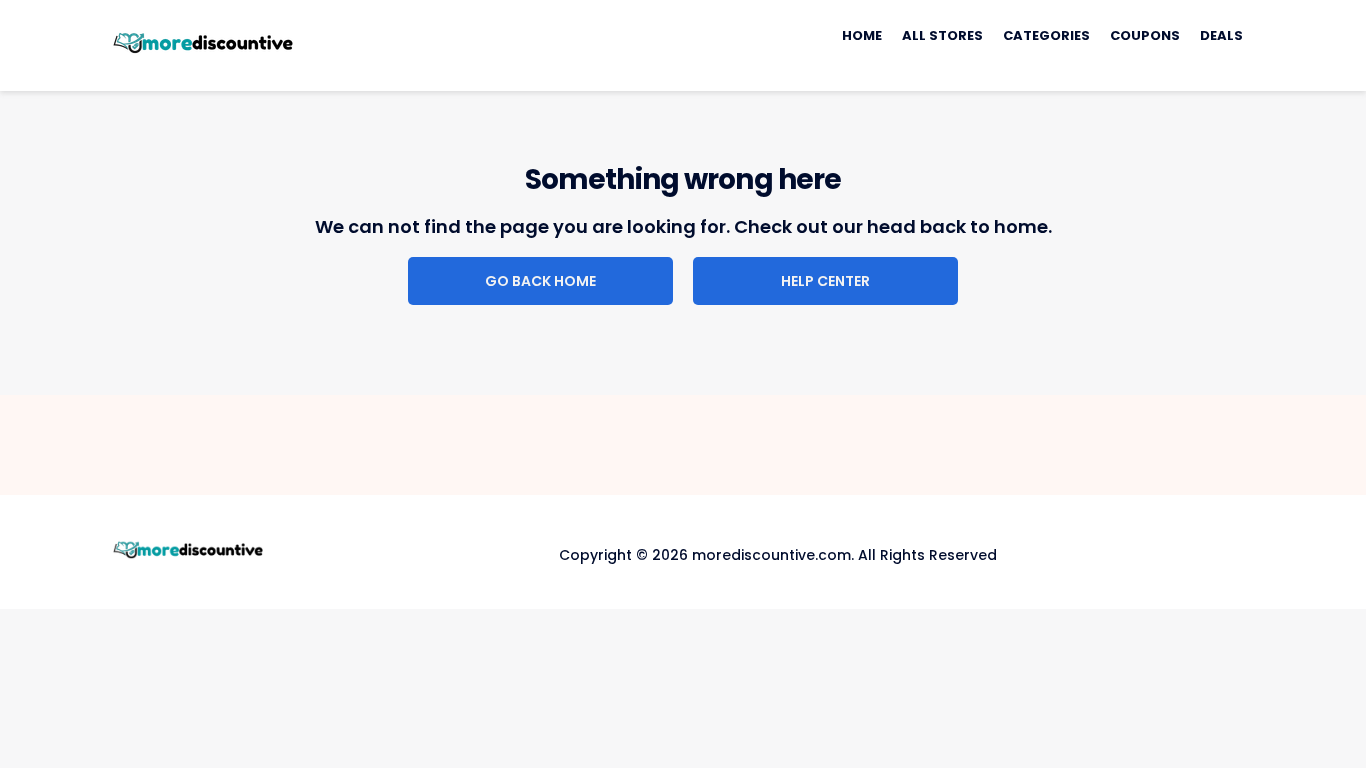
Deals (1221, 35)
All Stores (942, 35)
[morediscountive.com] (203, 44)
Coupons (1145, 35)
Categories (1046, 35)
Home (862, 35)
